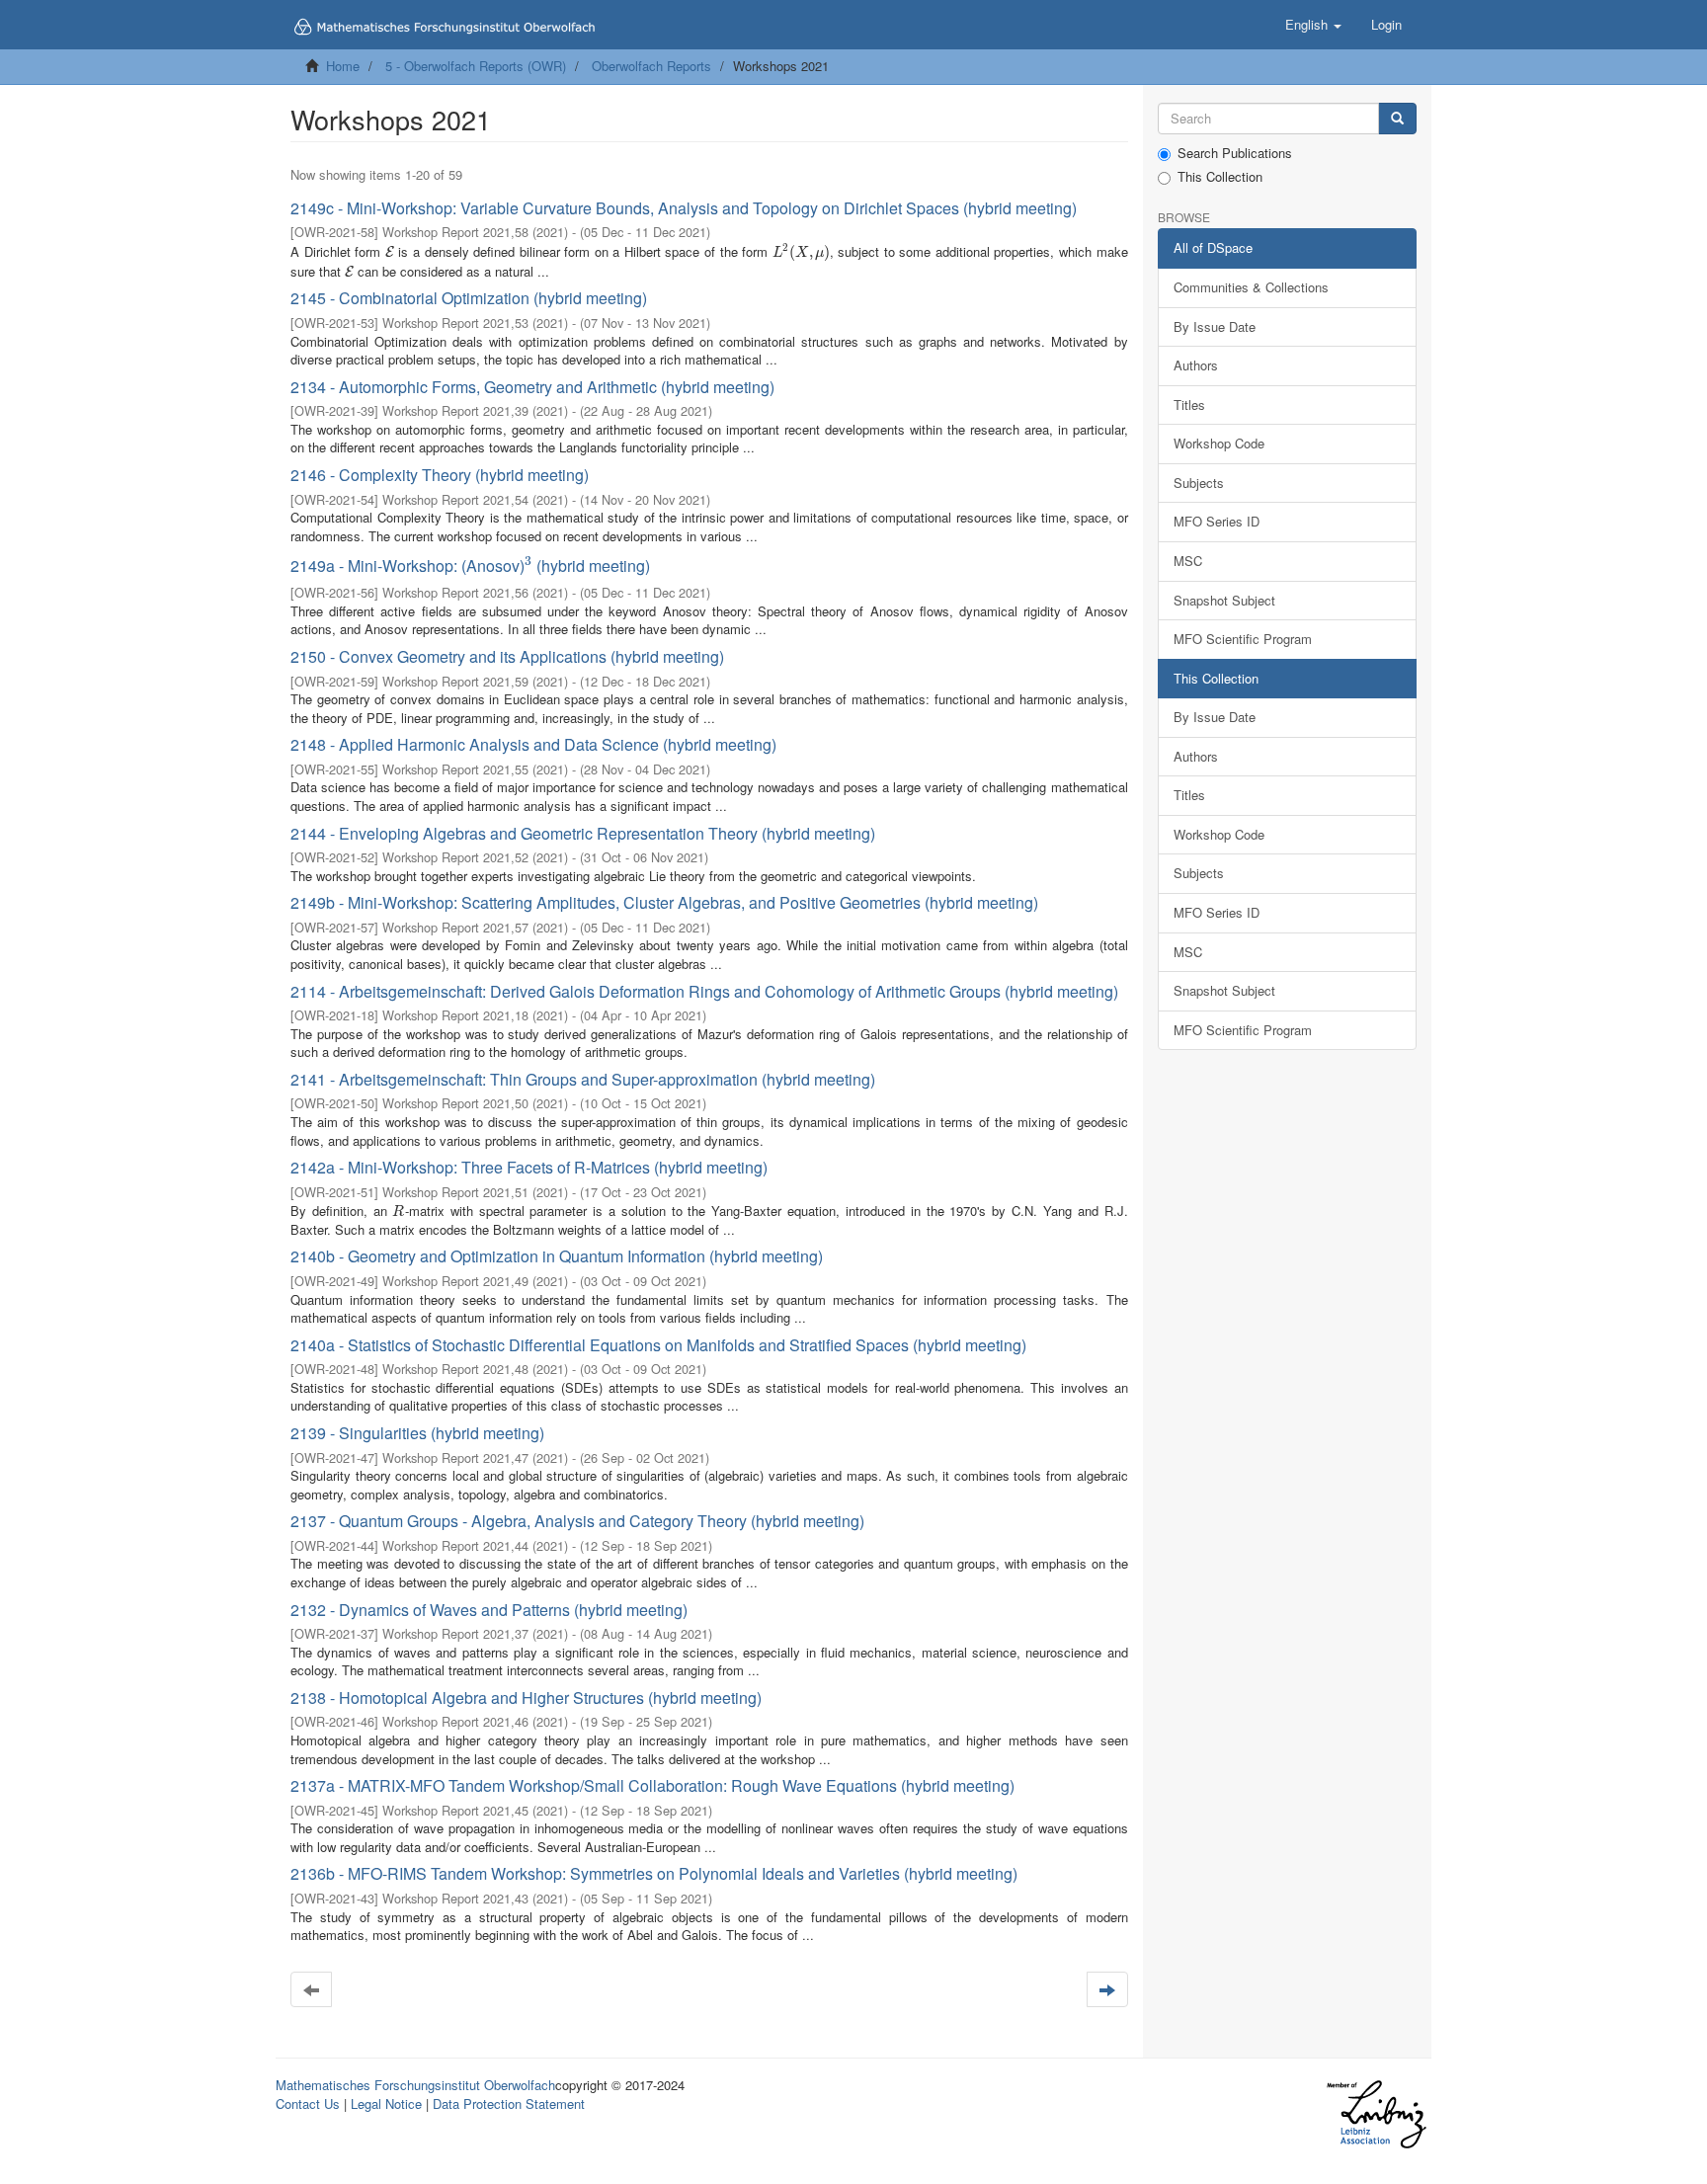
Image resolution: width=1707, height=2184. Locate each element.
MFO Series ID (1217, 521)
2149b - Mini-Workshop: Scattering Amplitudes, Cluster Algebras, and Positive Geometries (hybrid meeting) (664, 902)
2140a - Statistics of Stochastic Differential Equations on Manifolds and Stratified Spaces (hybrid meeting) (658, 1345)
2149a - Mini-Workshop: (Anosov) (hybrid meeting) (470, 566)
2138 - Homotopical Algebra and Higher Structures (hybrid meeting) (526, 1698)
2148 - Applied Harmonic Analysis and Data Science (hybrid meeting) (533, 744)
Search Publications (1235, 153)
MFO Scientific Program (1243, 639)
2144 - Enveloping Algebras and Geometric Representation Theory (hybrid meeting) (583, 833)
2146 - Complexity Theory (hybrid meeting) (440, 475)
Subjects (1199, 483)
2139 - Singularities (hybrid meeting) (417, 1433)
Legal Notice (386, 2103)
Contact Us (308, 2103)
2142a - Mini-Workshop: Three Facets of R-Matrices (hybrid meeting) (529, 1167)
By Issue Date (1215, 326)
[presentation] (390, 251)
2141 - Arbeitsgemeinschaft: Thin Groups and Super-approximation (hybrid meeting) (583, 1079)
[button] (1313, 25)
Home (343, 66)
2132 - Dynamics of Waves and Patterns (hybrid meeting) (489, 1610)
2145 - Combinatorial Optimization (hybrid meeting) (469, 298)
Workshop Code (1219, 443)
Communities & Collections (1251, 287)
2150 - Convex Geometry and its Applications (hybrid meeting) (507, 656)
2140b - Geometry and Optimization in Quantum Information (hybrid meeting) (557, 1256)
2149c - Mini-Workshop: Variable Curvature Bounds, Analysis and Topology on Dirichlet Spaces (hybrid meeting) (684, 208)
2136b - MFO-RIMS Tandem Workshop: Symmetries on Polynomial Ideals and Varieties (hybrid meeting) (654, 1873)
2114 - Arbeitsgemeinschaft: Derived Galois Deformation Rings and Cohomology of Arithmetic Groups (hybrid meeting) (704, 991)
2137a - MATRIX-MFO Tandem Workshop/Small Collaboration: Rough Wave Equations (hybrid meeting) (652, 1785)
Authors (1196, 365)
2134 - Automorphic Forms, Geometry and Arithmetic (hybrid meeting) (532, 387)
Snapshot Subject (1224, 600)
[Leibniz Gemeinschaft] (1376, 2114)
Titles (1189, 404)
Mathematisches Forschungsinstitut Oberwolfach (415, 2085)
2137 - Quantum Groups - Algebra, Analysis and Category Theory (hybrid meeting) (577, 1521)
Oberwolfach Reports (651, 66)
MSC (1188, 561)
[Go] (1397, 119)
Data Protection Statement (509, 2103)
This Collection (1220, 177)
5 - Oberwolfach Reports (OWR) (476, 66)
